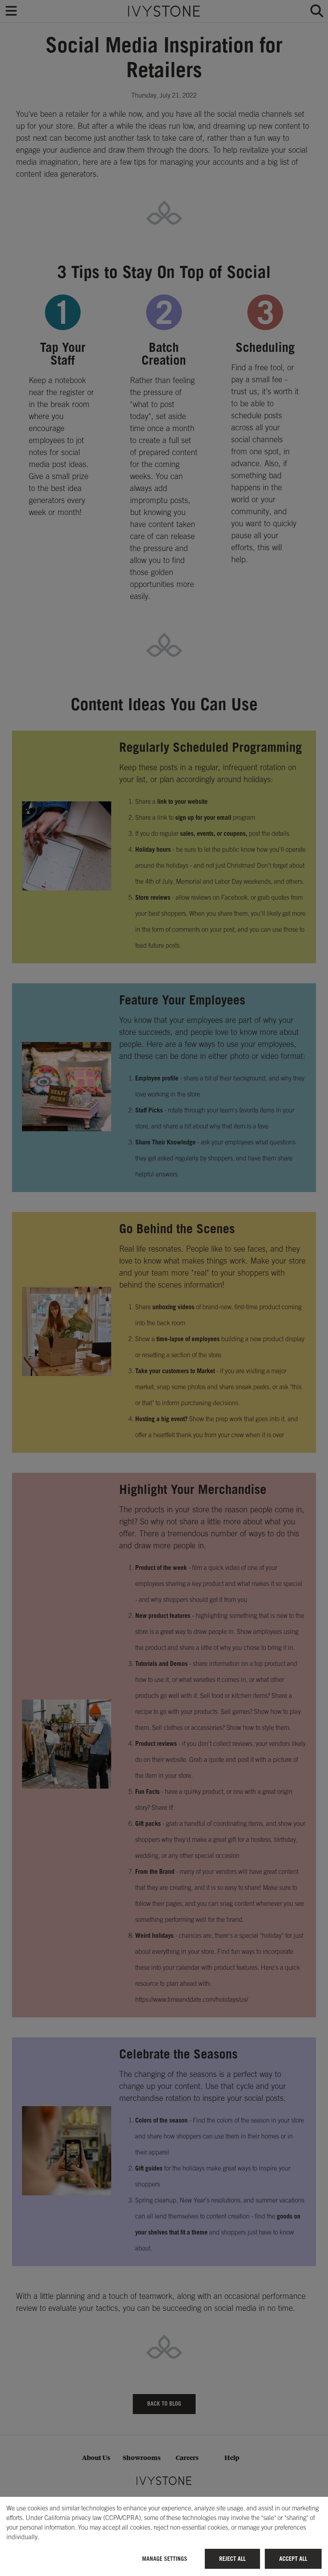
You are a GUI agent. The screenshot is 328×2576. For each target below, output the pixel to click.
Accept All (293, 2559)
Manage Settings (165, 2559)
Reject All (232, 2559)
